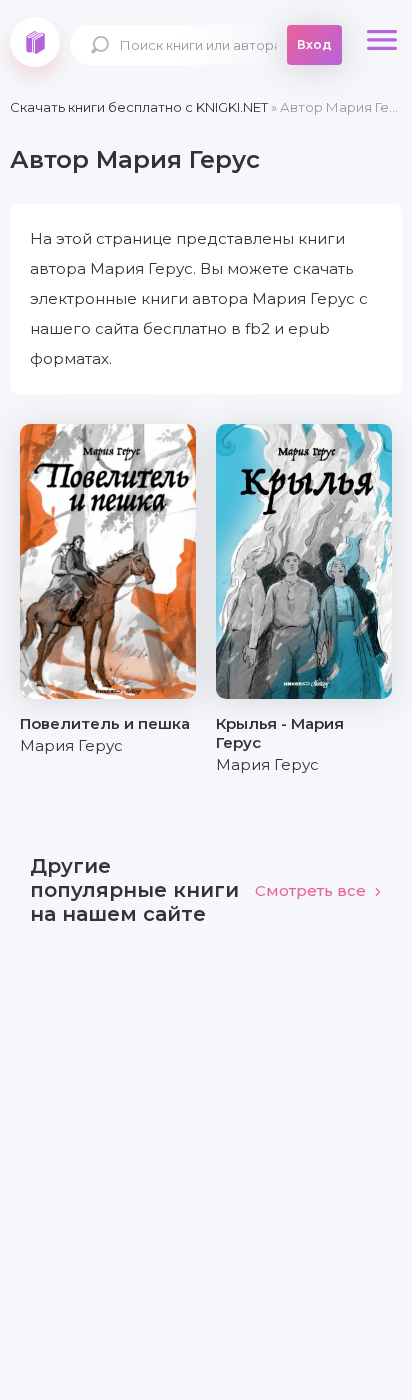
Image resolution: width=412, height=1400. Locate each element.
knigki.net (35, 42)
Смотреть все (310, 890)
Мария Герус (71, 745)
